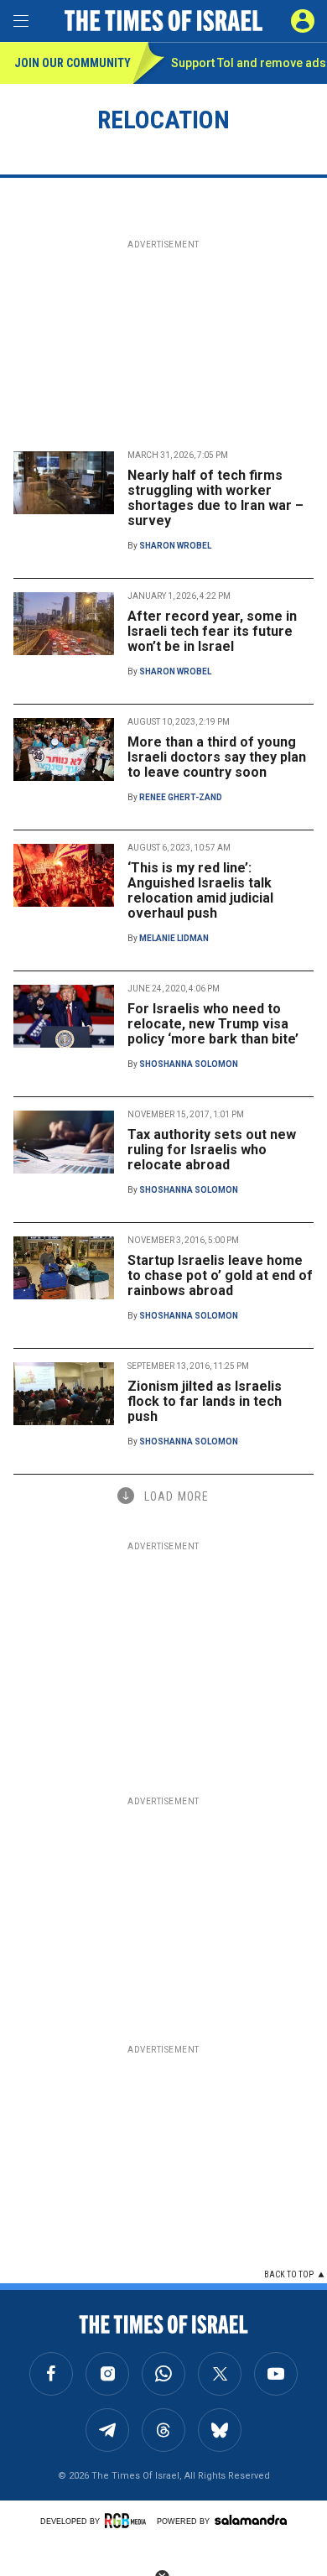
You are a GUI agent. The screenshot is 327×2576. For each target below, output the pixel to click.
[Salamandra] (251, 2520)
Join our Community (73, 63)
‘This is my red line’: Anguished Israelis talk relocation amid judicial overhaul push (200, 890)
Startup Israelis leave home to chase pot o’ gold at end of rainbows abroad (220, 1275)
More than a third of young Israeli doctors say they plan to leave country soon (217, 757)
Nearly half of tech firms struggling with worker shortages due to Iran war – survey (215, 498)
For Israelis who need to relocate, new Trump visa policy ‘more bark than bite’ (213, 1024)
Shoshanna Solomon (189, 1064)
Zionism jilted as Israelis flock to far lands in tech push (205, 1401)
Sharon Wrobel (175, 546)
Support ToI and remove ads (249, 63)
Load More (176, 1496)
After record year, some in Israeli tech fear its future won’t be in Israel (212, 631)
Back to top (289, 2274)
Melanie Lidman (174, 938)
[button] (303, 21)
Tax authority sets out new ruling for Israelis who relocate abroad (212, 1150)
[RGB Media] (128, 2521)
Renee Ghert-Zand (181, 797)
